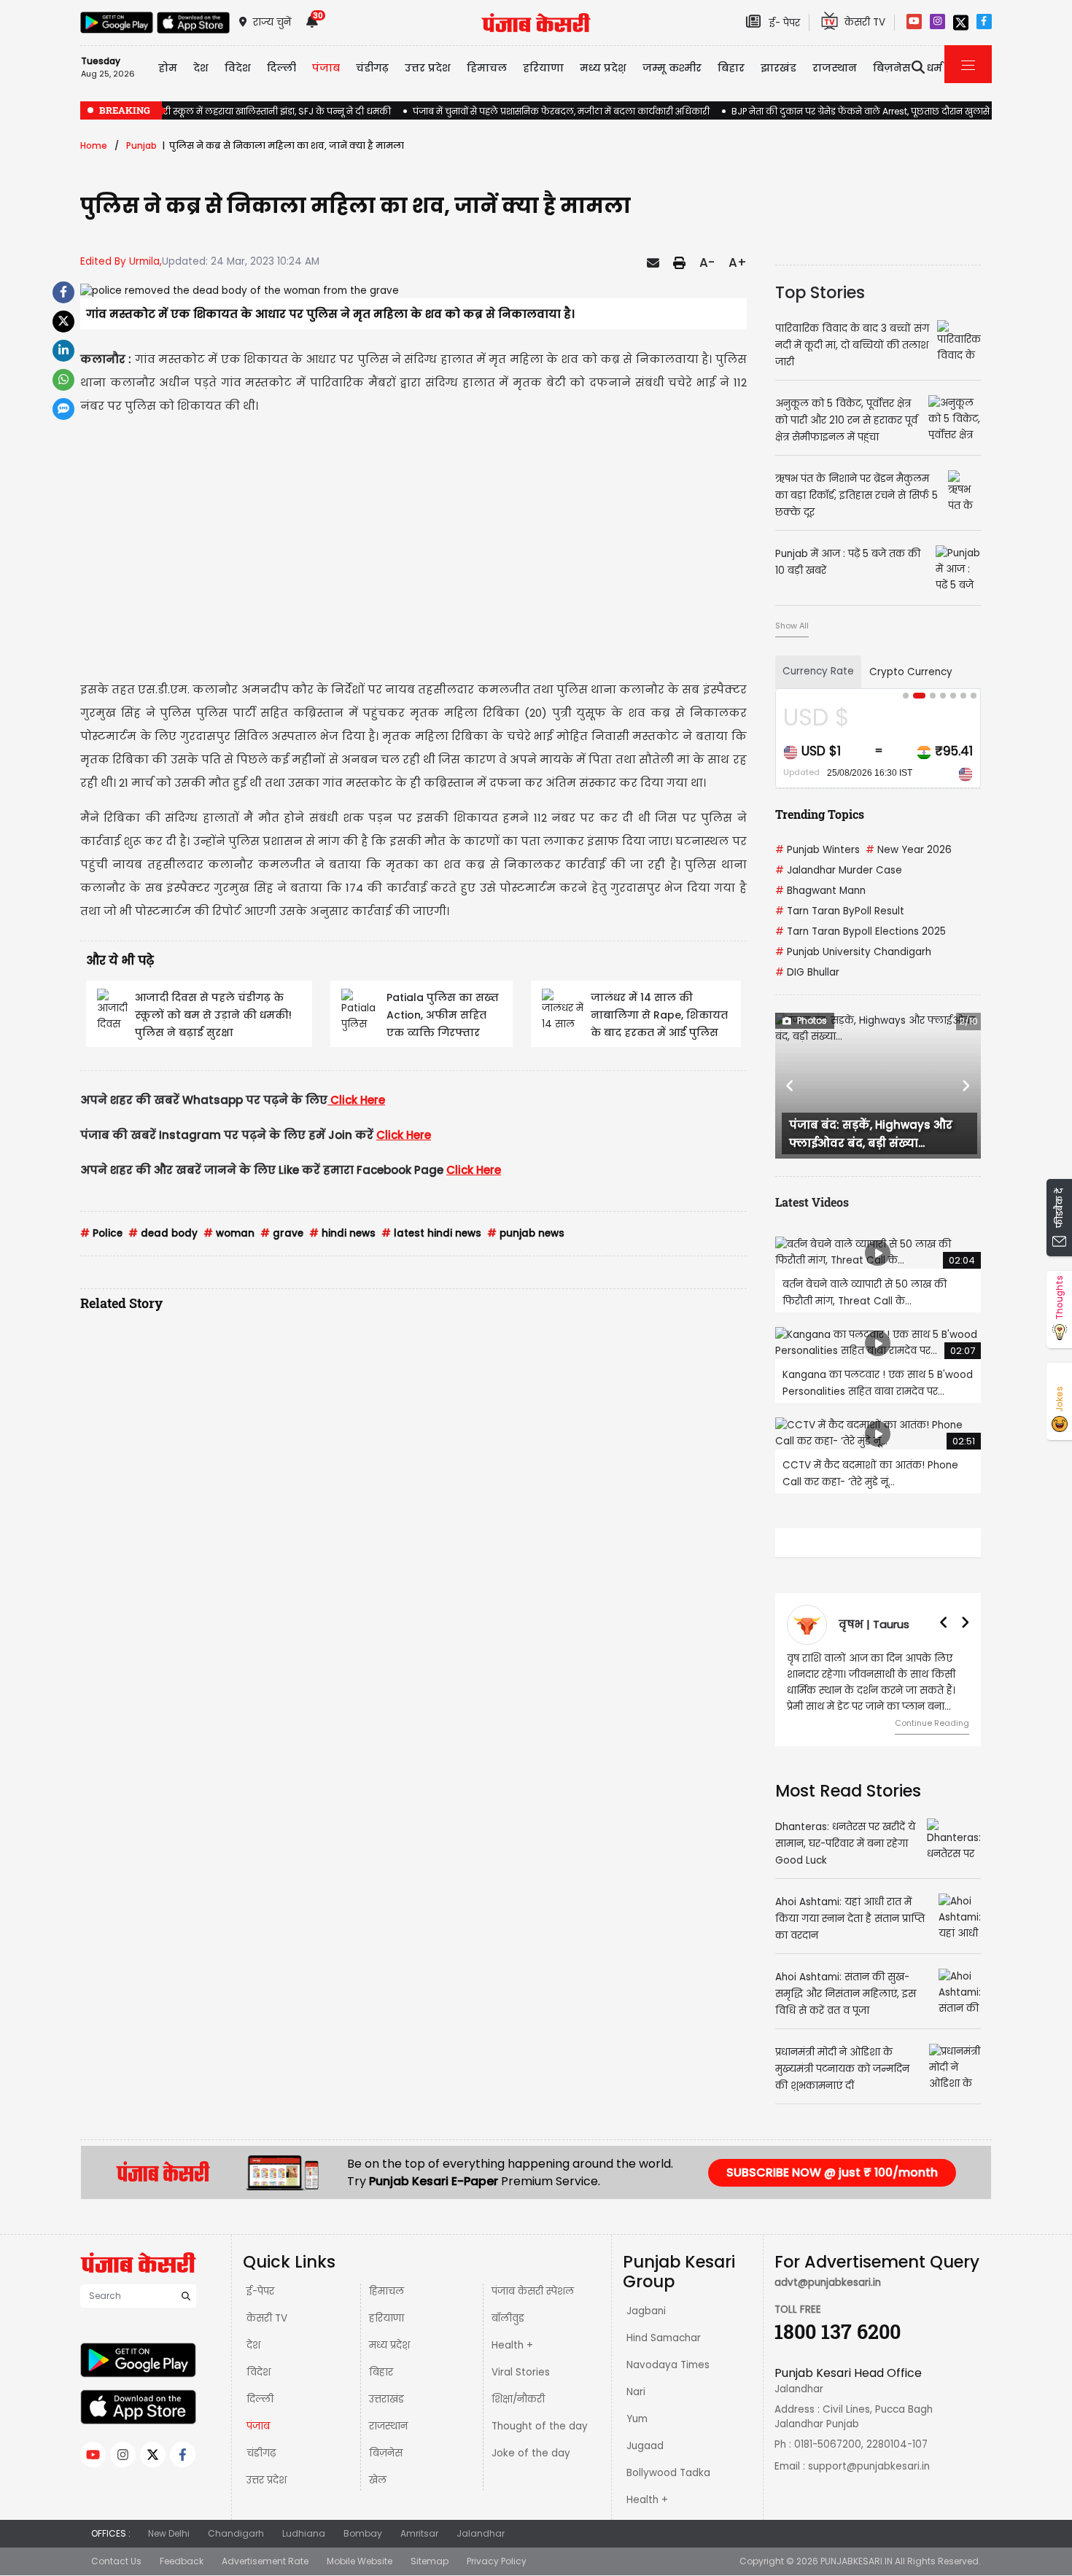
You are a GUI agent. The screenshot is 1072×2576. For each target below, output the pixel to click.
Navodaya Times (668, 2365)
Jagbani (646, 2311)
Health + (512, 2345)
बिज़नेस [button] (892, 68)
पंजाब (258, 2426)
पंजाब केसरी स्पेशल (533, 2291)
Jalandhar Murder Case (839, 870)
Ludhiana (304, 2533)
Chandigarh (236, 2533)
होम (168, 68)
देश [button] (201, 68)
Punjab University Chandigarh (853, 952)
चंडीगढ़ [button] (372, 68)
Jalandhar (481, 2533)
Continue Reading (932, 1723)
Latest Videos (812, 1202)
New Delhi (169, 2533)
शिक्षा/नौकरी (518, 2399)
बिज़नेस (386, 2453)
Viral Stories (521, 2372)
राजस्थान (388, 2426)
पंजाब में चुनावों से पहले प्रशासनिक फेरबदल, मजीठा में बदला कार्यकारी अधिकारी (561, 111)
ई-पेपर (260, 2291)
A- (707, 262)
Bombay (363, 2533)
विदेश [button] (238, 68)
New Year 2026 (909, 850)
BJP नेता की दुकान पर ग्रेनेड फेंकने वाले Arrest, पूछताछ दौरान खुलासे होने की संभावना (892, 111)
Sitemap (430, 2561)
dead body (163, 1233)
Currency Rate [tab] (818, 671)
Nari (636, 2392)
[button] (791, 1086)
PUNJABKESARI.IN (857, 2561)
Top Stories (820, 292)
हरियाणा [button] (543, 68)
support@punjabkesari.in (869, 2466)
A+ (738, 262)
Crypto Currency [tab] (911, 672)
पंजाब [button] (326, 68)
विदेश (259, 2372)
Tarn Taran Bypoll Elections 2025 (861, 931)
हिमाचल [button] (487, 68)
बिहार (731, 68)
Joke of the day (531, 2453)
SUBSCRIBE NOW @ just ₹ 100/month (832, 2172)
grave (282, 1233)
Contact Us (116, 2561)
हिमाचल (387, 2291)
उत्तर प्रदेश (428, 68)
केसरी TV (267, 2318)
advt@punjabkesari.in (828, 2283)
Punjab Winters (817, 850)
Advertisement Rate (265, 2561)
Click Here (358, 1100)
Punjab (141, 145)
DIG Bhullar (807, 972)
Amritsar (419, 2533)
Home (94, 145)
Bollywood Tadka (668, 2473)
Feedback (182, 2561)
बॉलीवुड (508, 2318)
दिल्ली (281, 68)
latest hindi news (431, 1233)
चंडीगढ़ (261, 2453)
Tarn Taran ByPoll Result (840, 911)
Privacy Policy (497, 2561)
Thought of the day (540, 2426)
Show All (792, 626)
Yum (637, 2419)
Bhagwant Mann (820, 891)
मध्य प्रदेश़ (603, 68)
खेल (378, 2480)
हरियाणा (387, 2318)
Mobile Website (360, 2561)
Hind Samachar (664, 2338)
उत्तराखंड (387, 2399)
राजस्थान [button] (835, 68)
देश (253, 2345)
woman (229, 1233)
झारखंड (778, 68)
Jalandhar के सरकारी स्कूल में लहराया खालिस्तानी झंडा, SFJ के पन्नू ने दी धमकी (236, 111)
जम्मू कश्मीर (672, 68)
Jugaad (645, 2446)
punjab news (526, 1233)
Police (101, 1233)
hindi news (342, 1233)
